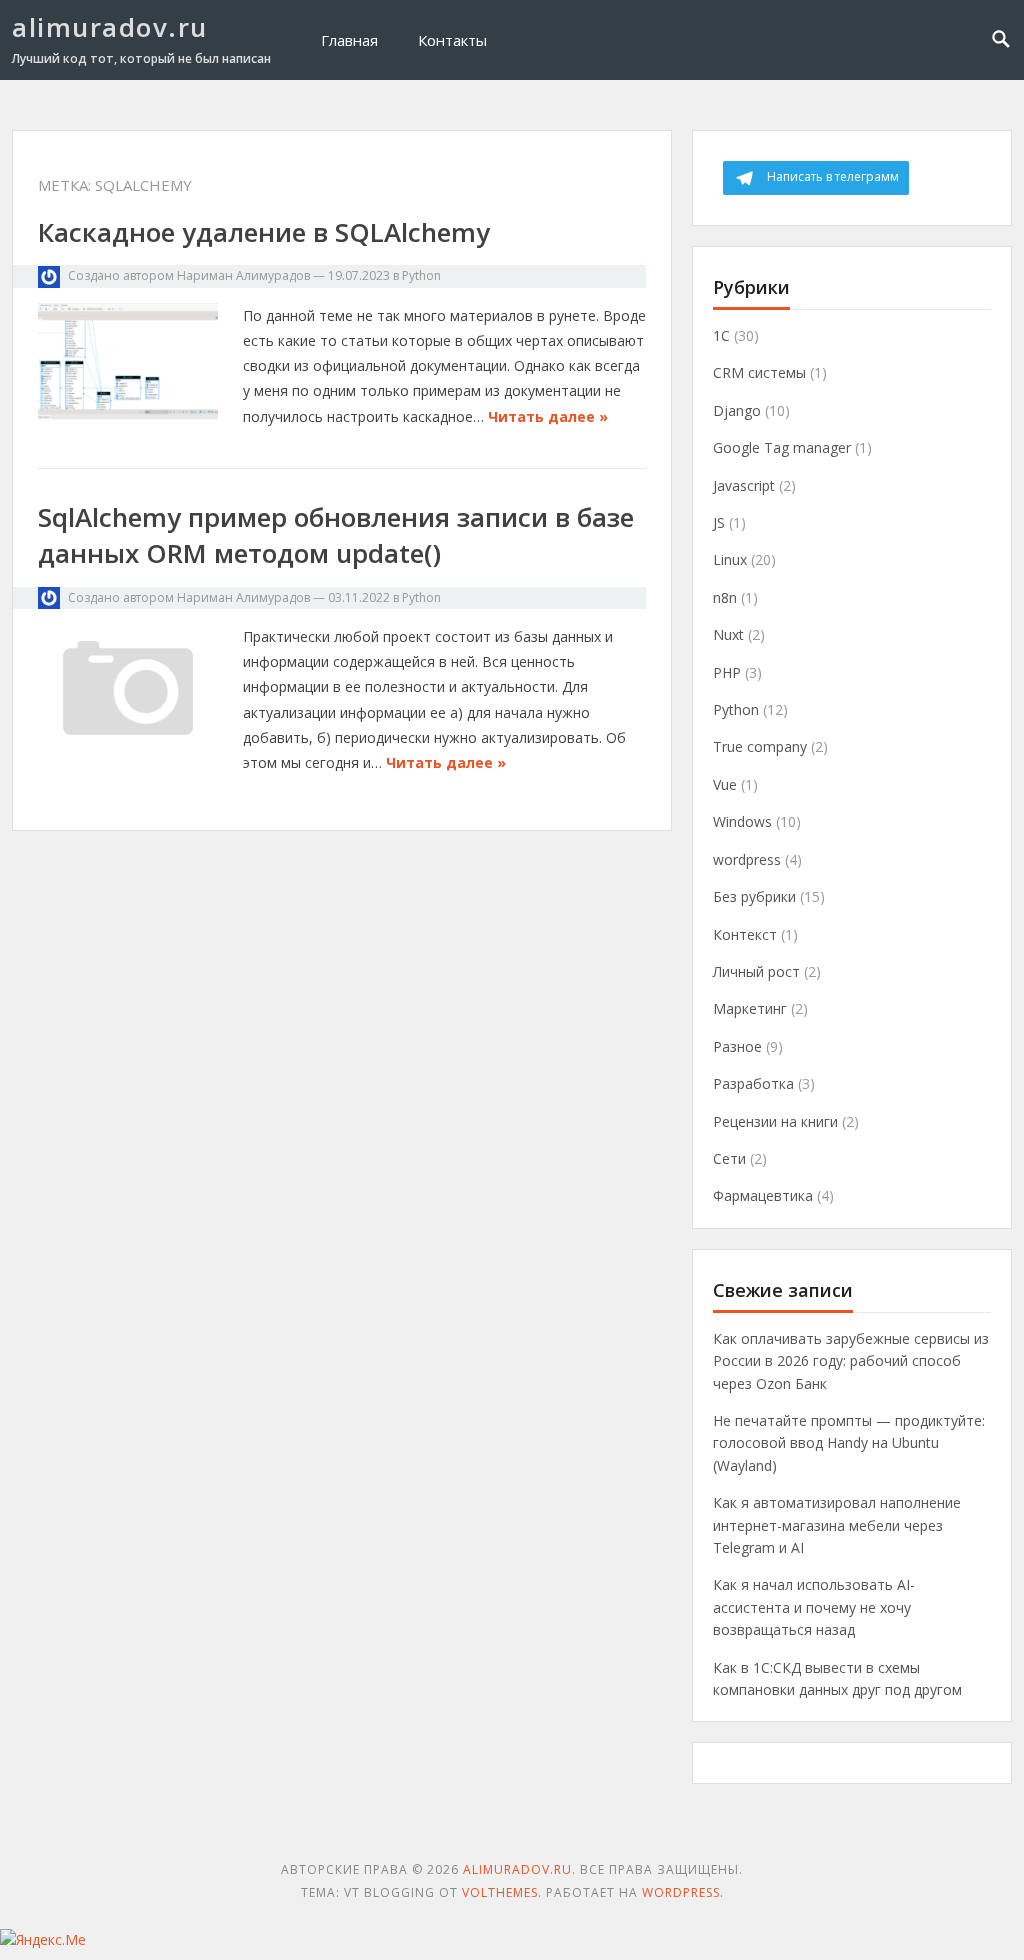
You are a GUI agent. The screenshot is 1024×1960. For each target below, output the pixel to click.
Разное (737, 1046)
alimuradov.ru (110, 27)
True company (760, 746)
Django (737, 410)
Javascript (744, 485)
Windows (742, 821)
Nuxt (728, 634)
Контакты (452, 40)
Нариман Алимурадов (243, 275)
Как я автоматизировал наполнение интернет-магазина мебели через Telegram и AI (837, 1525)
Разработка (753, 1083)
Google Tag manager (782, 447)
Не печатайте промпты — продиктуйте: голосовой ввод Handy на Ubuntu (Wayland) (849, 1443)
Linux (730, 559)
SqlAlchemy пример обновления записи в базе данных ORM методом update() (336, 535)
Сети (729, 1158)
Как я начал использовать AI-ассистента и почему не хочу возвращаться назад (814, 1607)
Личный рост (756, 971)
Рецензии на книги (775, 1121)
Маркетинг (750, 1008)
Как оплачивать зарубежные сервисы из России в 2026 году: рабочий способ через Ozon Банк (851, 1361)
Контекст (745, 934)
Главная (349, 40)
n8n (725, 597)
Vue (725, 784)
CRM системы (759, 372)
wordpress (747, 859)
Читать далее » (548, 416)
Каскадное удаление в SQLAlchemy (264, 232)
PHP (727, 672)
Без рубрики (754, 896)
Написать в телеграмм (833, 176)
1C (721, 335)
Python (421, 275)
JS (719, 522)
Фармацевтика (763, 1195)
